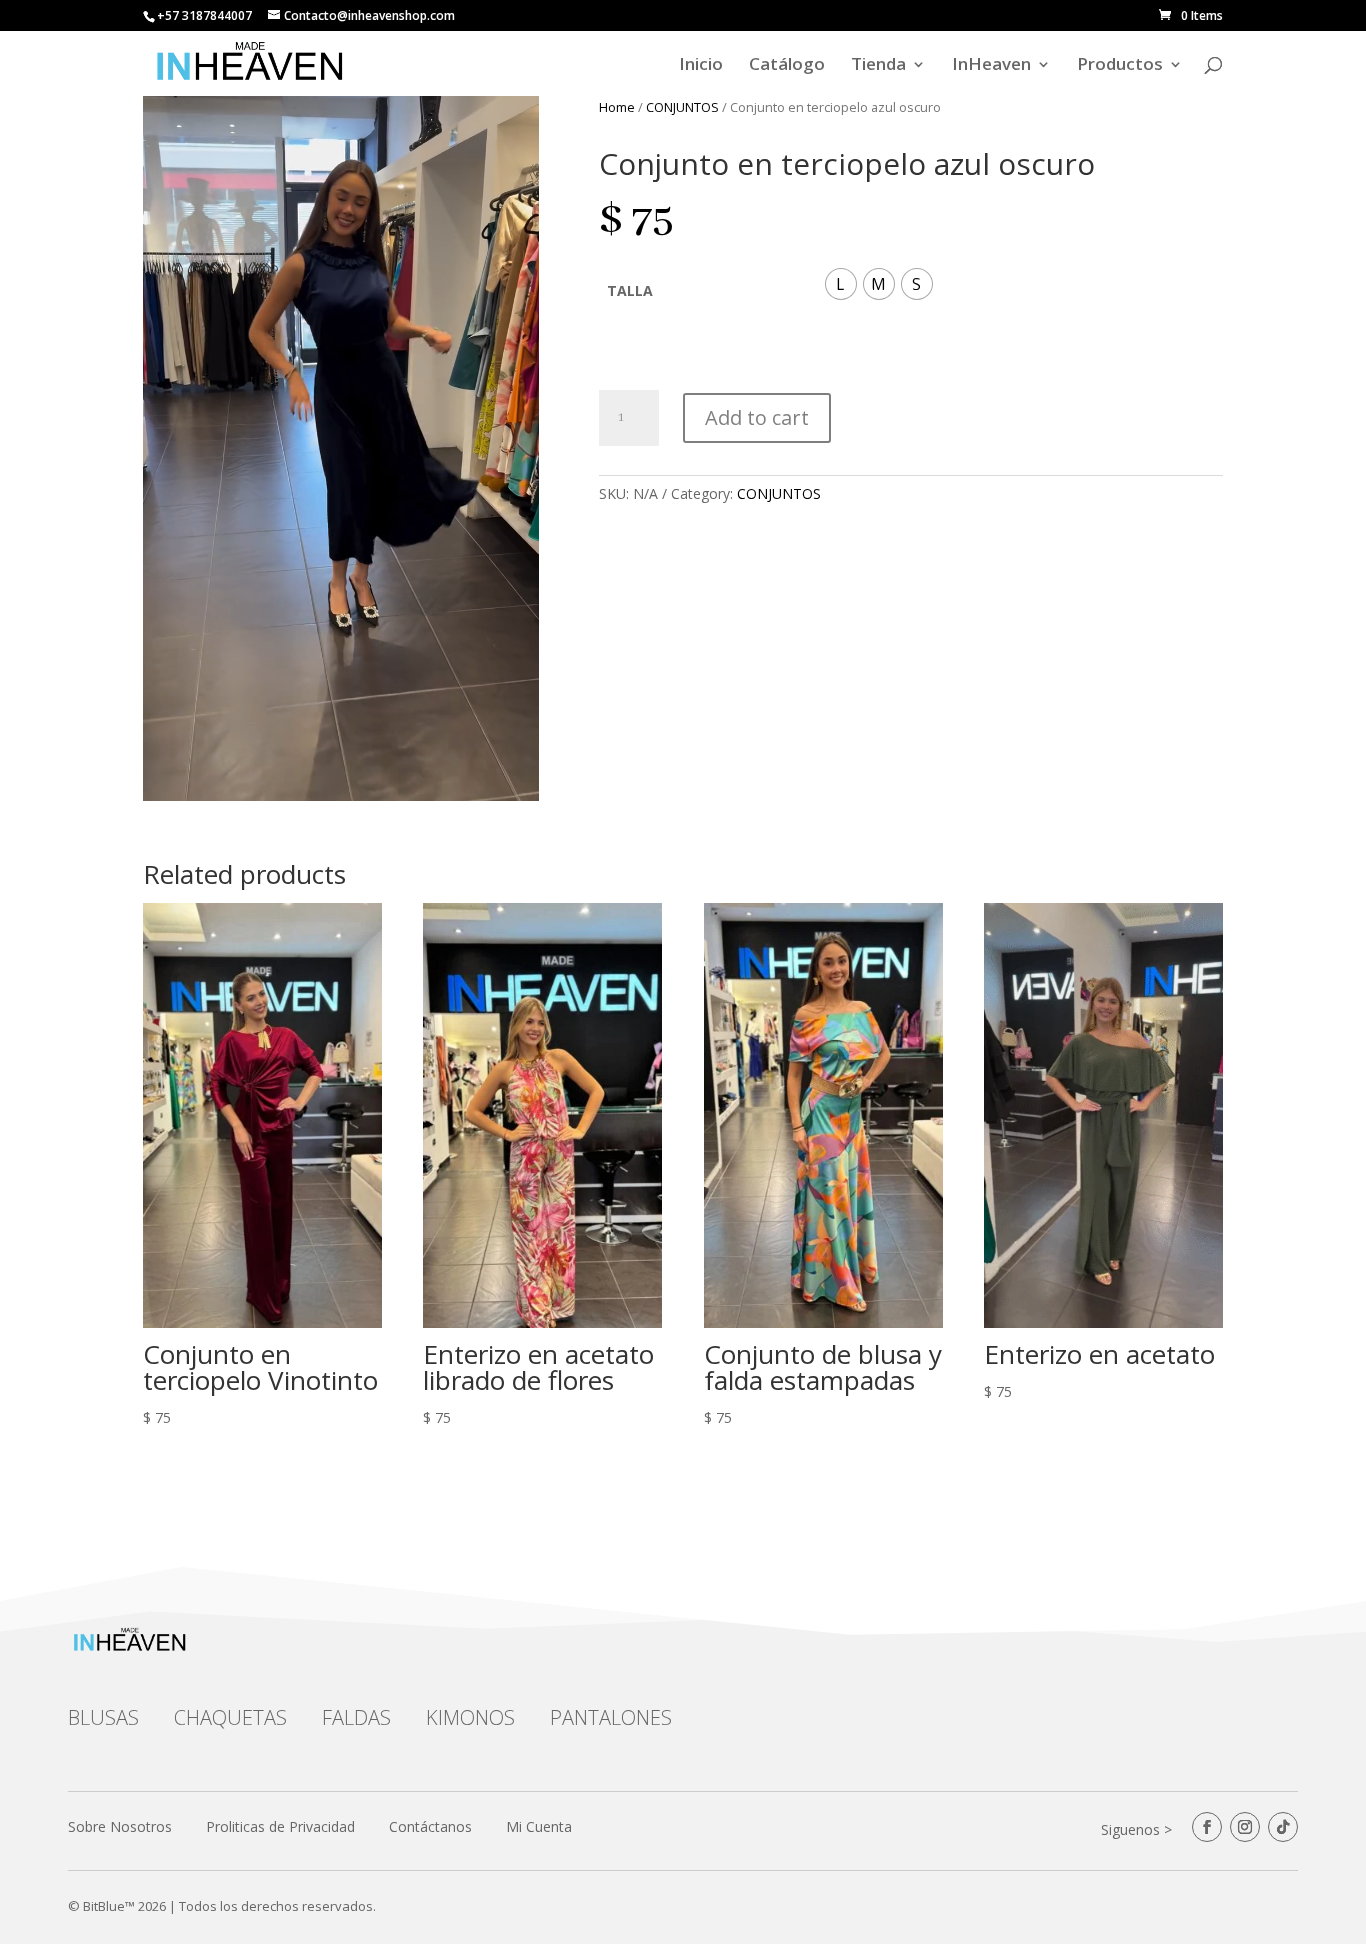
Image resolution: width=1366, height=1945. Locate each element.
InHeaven (991, 66)
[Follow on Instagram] (1245, 1827)
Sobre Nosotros (120, 1826)
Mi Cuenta (539, 1826)
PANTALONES (611, 1717)
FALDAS (356, 1717)
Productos (1120, 66)
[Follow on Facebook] (1207, 1827)
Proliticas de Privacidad (280, 1826)
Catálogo (787, 66)
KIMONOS (470, 1717)
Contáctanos (430, 1826)
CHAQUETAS (230, 1717)
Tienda (878, 66)
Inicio (701, 66)
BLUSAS (103, 1717)
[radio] (841, 284)
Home (617, 107)
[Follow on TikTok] (1283, 1827)
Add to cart (757, 417)
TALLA (630, 290)
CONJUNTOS (682, 107)
